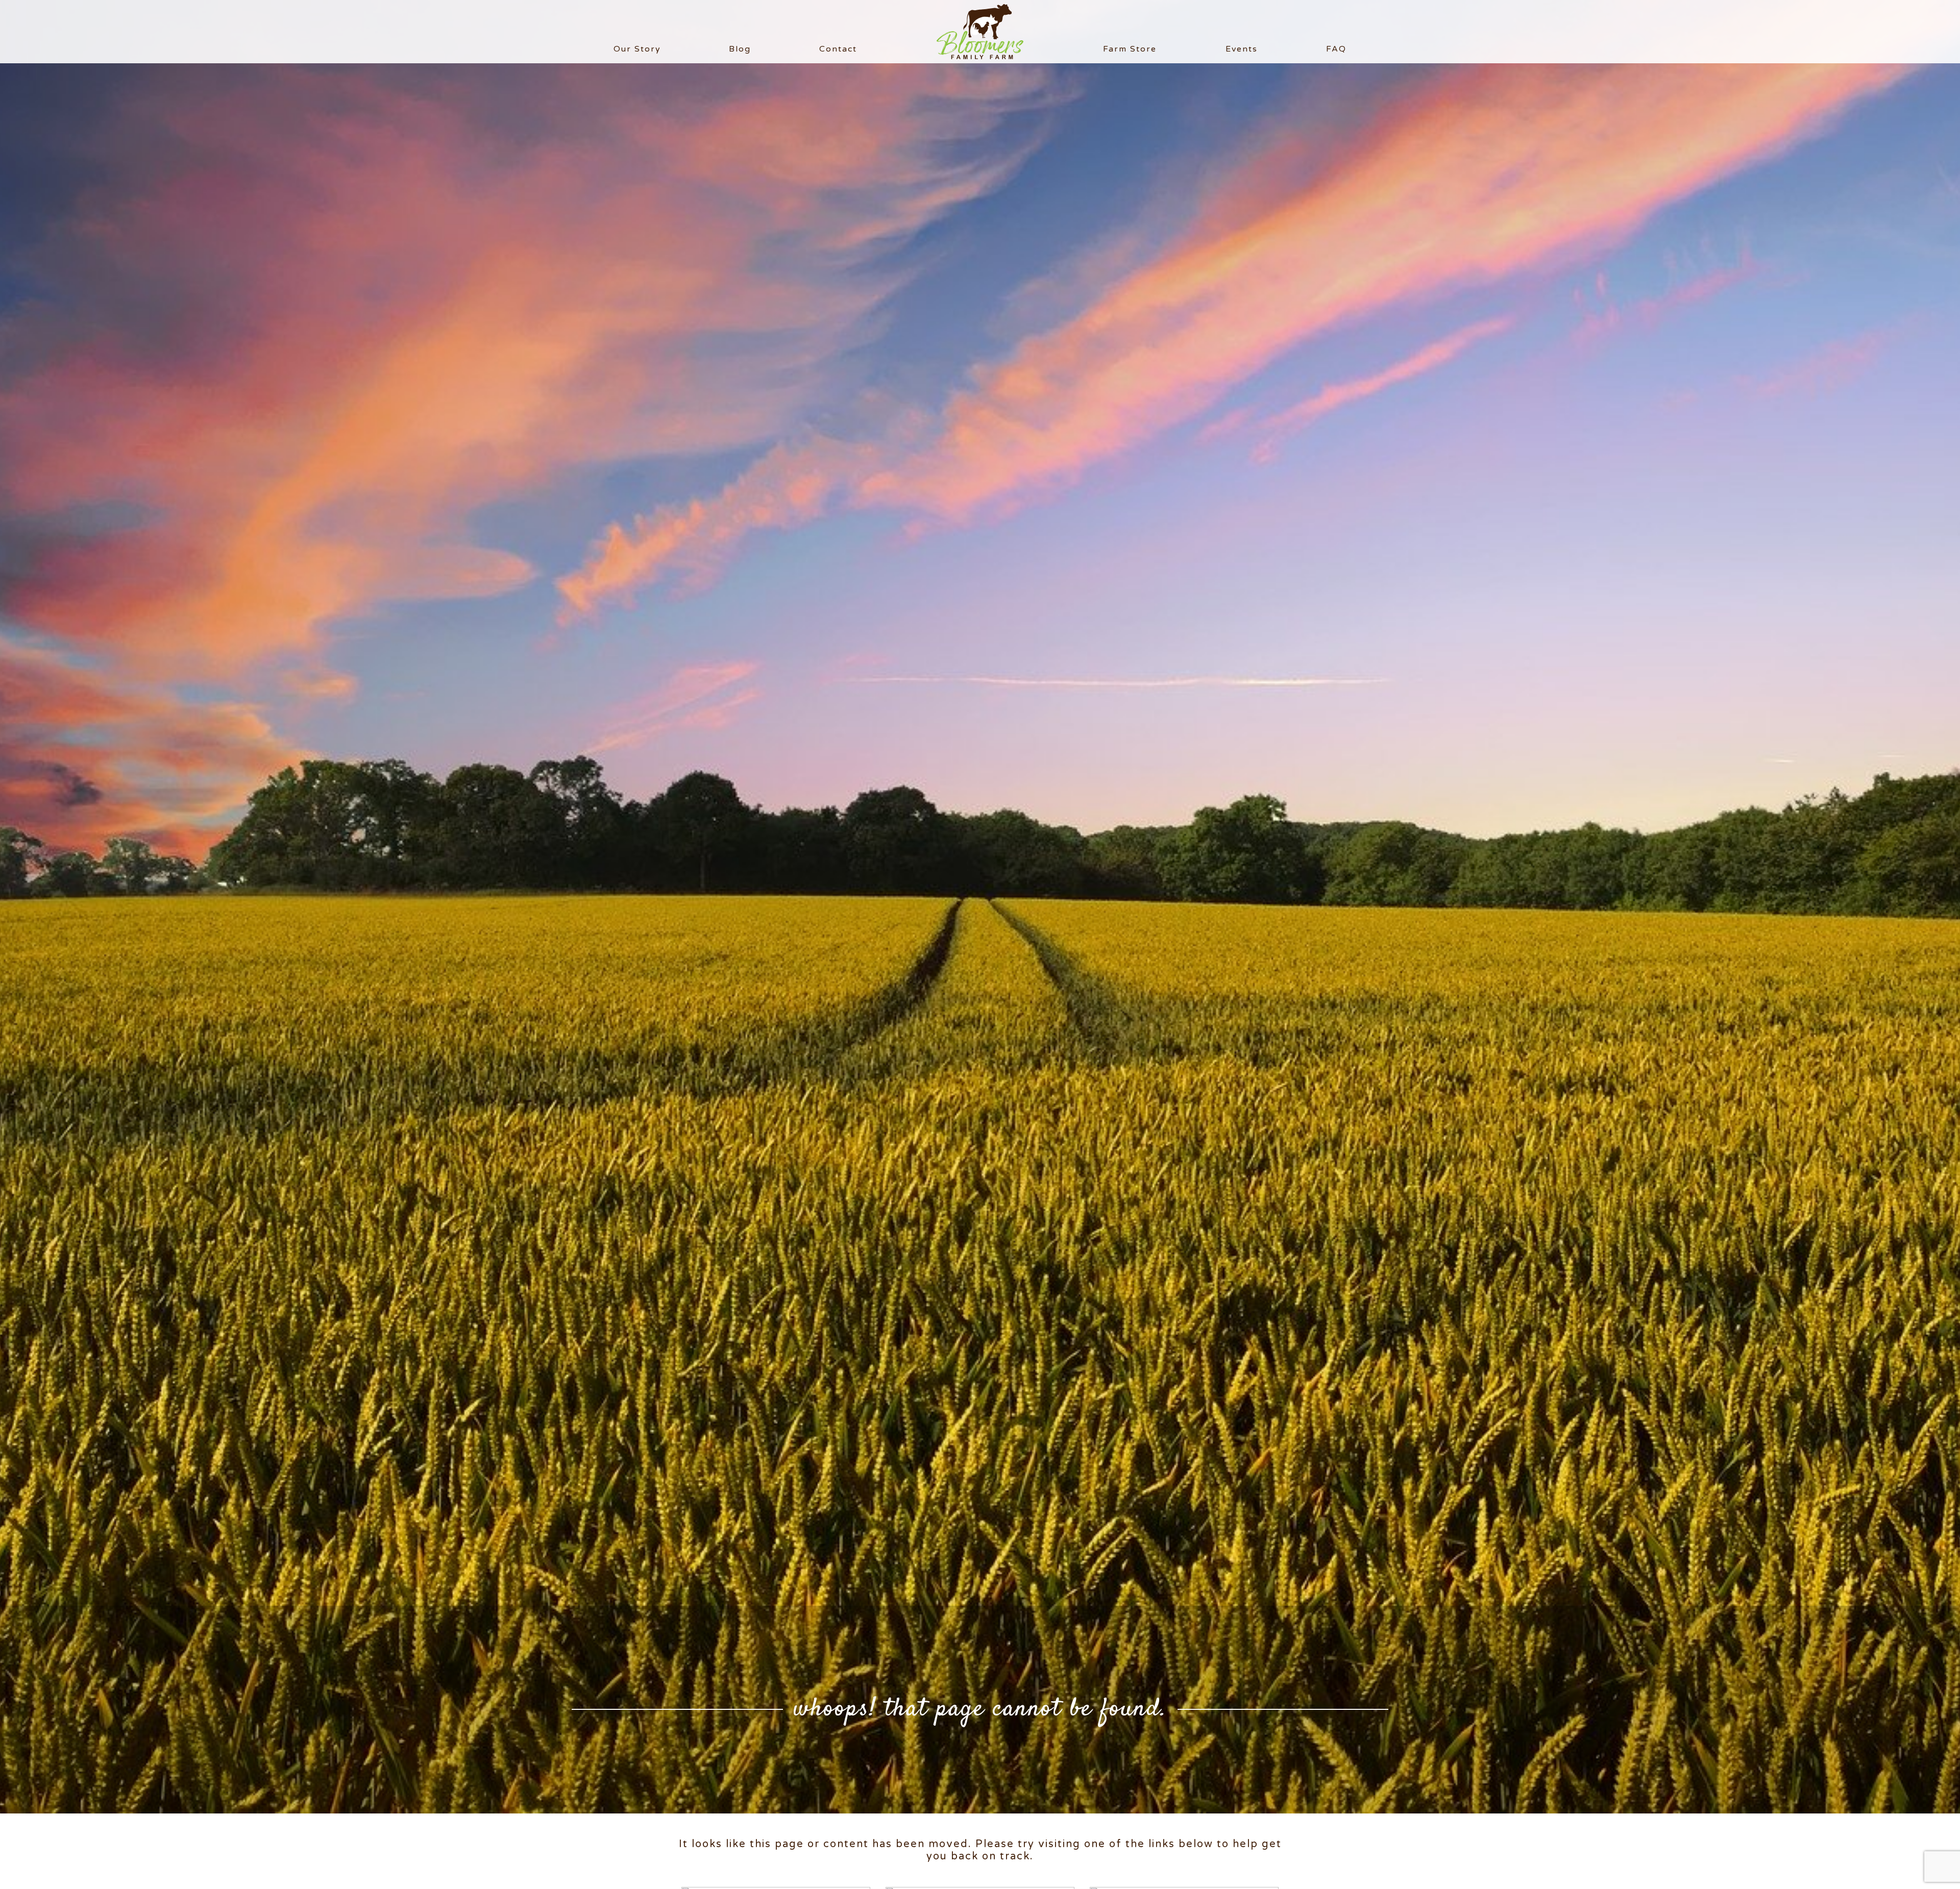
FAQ (1336, 49)
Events (1242, 49)
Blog (740, 49)
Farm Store (1130, 49)
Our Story (637, 49)
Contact (838, 49)
